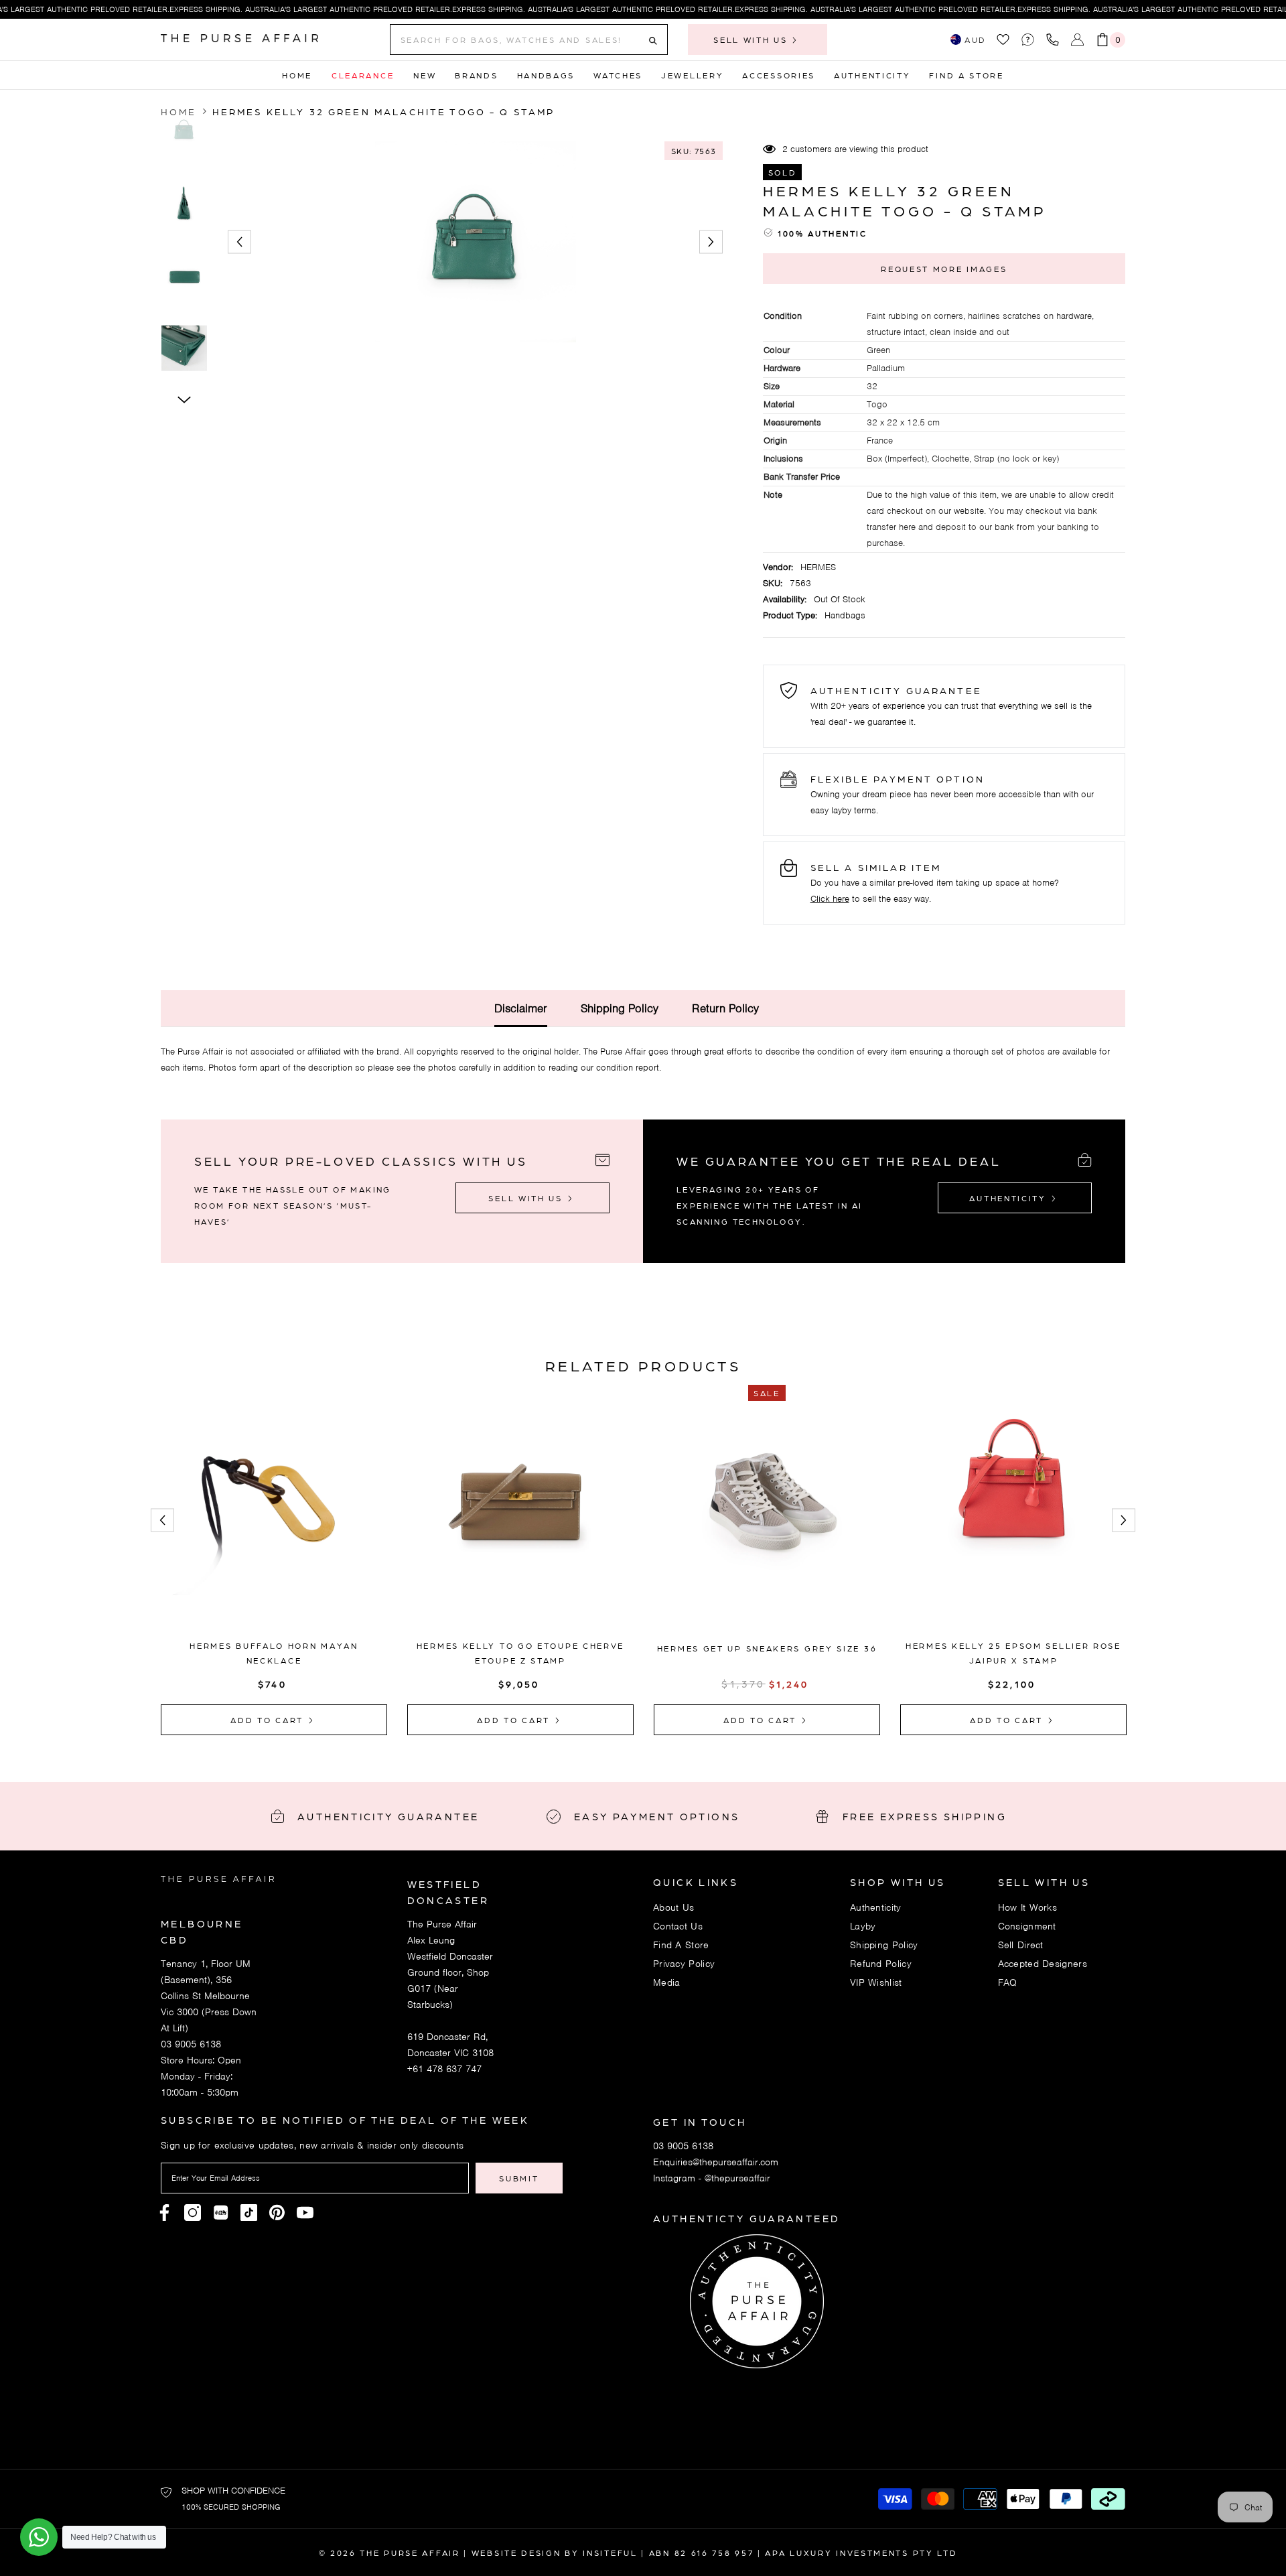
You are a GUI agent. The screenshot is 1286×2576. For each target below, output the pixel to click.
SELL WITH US (752, 40)
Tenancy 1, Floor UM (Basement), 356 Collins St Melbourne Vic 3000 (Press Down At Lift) (209, 1996)
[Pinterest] (221, 2213)
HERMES (818, 567)
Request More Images (944, 269)
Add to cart (269, 1720)
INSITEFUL (610, 2553)
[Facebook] (164, 2213)
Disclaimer (521, 1008)
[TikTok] (249, 2213)
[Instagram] (193, 2213)
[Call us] (1055, 40)
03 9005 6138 (191, 2044)
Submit (519, 2178)
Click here (830, 899)
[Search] (529, 40)
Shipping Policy (620, 1008)
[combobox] (518, 40)
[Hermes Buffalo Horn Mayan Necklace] (274, 1518)
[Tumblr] (277, 2213)
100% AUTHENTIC (823, 233)
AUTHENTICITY (1009, 1198)
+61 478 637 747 (444, 2069)
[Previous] (239, 242)
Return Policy (725, 1008)
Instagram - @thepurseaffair (712, 2178)
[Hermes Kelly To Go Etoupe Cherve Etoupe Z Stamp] (520, 1518)
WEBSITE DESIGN (516, 2553)
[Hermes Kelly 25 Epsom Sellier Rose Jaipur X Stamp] (1013, 1518)
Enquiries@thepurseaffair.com (716, 2162)
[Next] (711, 242)
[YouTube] (305, 2213)
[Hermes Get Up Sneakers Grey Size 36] (767, 1521)
